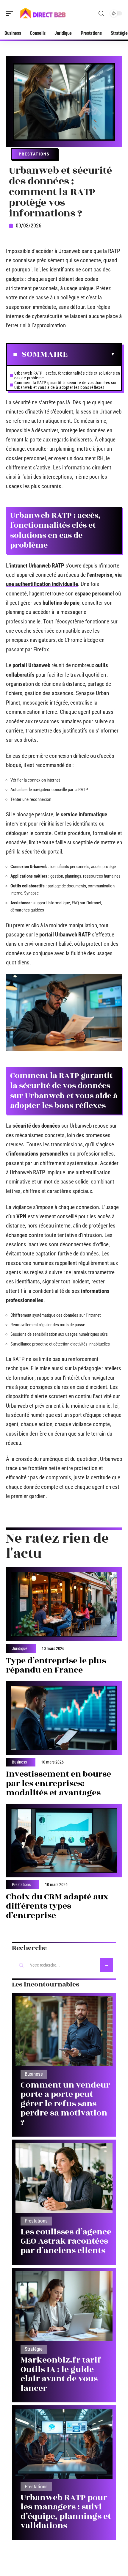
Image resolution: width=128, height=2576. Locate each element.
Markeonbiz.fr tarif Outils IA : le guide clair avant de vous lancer (61, 2374)
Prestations (34, 154)
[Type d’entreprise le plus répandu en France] (64, 1604)
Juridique (20, 1649)
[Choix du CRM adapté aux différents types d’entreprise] (64, 1841)
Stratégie (34, 2349)
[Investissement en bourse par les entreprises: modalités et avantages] (64, 1718)
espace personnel (94, 594)
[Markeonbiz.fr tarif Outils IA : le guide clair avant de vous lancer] (64, 2306)
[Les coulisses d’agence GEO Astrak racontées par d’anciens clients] (64, 2178)
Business (19, 1762)
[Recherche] (101, 14)
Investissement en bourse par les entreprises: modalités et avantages (58, 1783)
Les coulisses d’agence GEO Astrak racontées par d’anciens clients (66, 2241)
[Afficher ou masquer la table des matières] (91, 354)
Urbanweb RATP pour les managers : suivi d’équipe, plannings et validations (66, 2512)
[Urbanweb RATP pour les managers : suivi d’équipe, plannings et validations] (64, 2444)
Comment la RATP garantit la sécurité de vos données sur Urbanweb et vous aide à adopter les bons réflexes (65, 385)
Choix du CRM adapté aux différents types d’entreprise (57, 1906)
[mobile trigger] (11, 13)
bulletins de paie (61, 603)
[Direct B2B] (43, 13)
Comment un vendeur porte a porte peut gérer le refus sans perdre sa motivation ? (65, 2104)
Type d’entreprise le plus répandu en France (56, 1666)
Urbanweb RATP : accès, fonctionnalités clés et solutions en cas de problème (67, 375)
